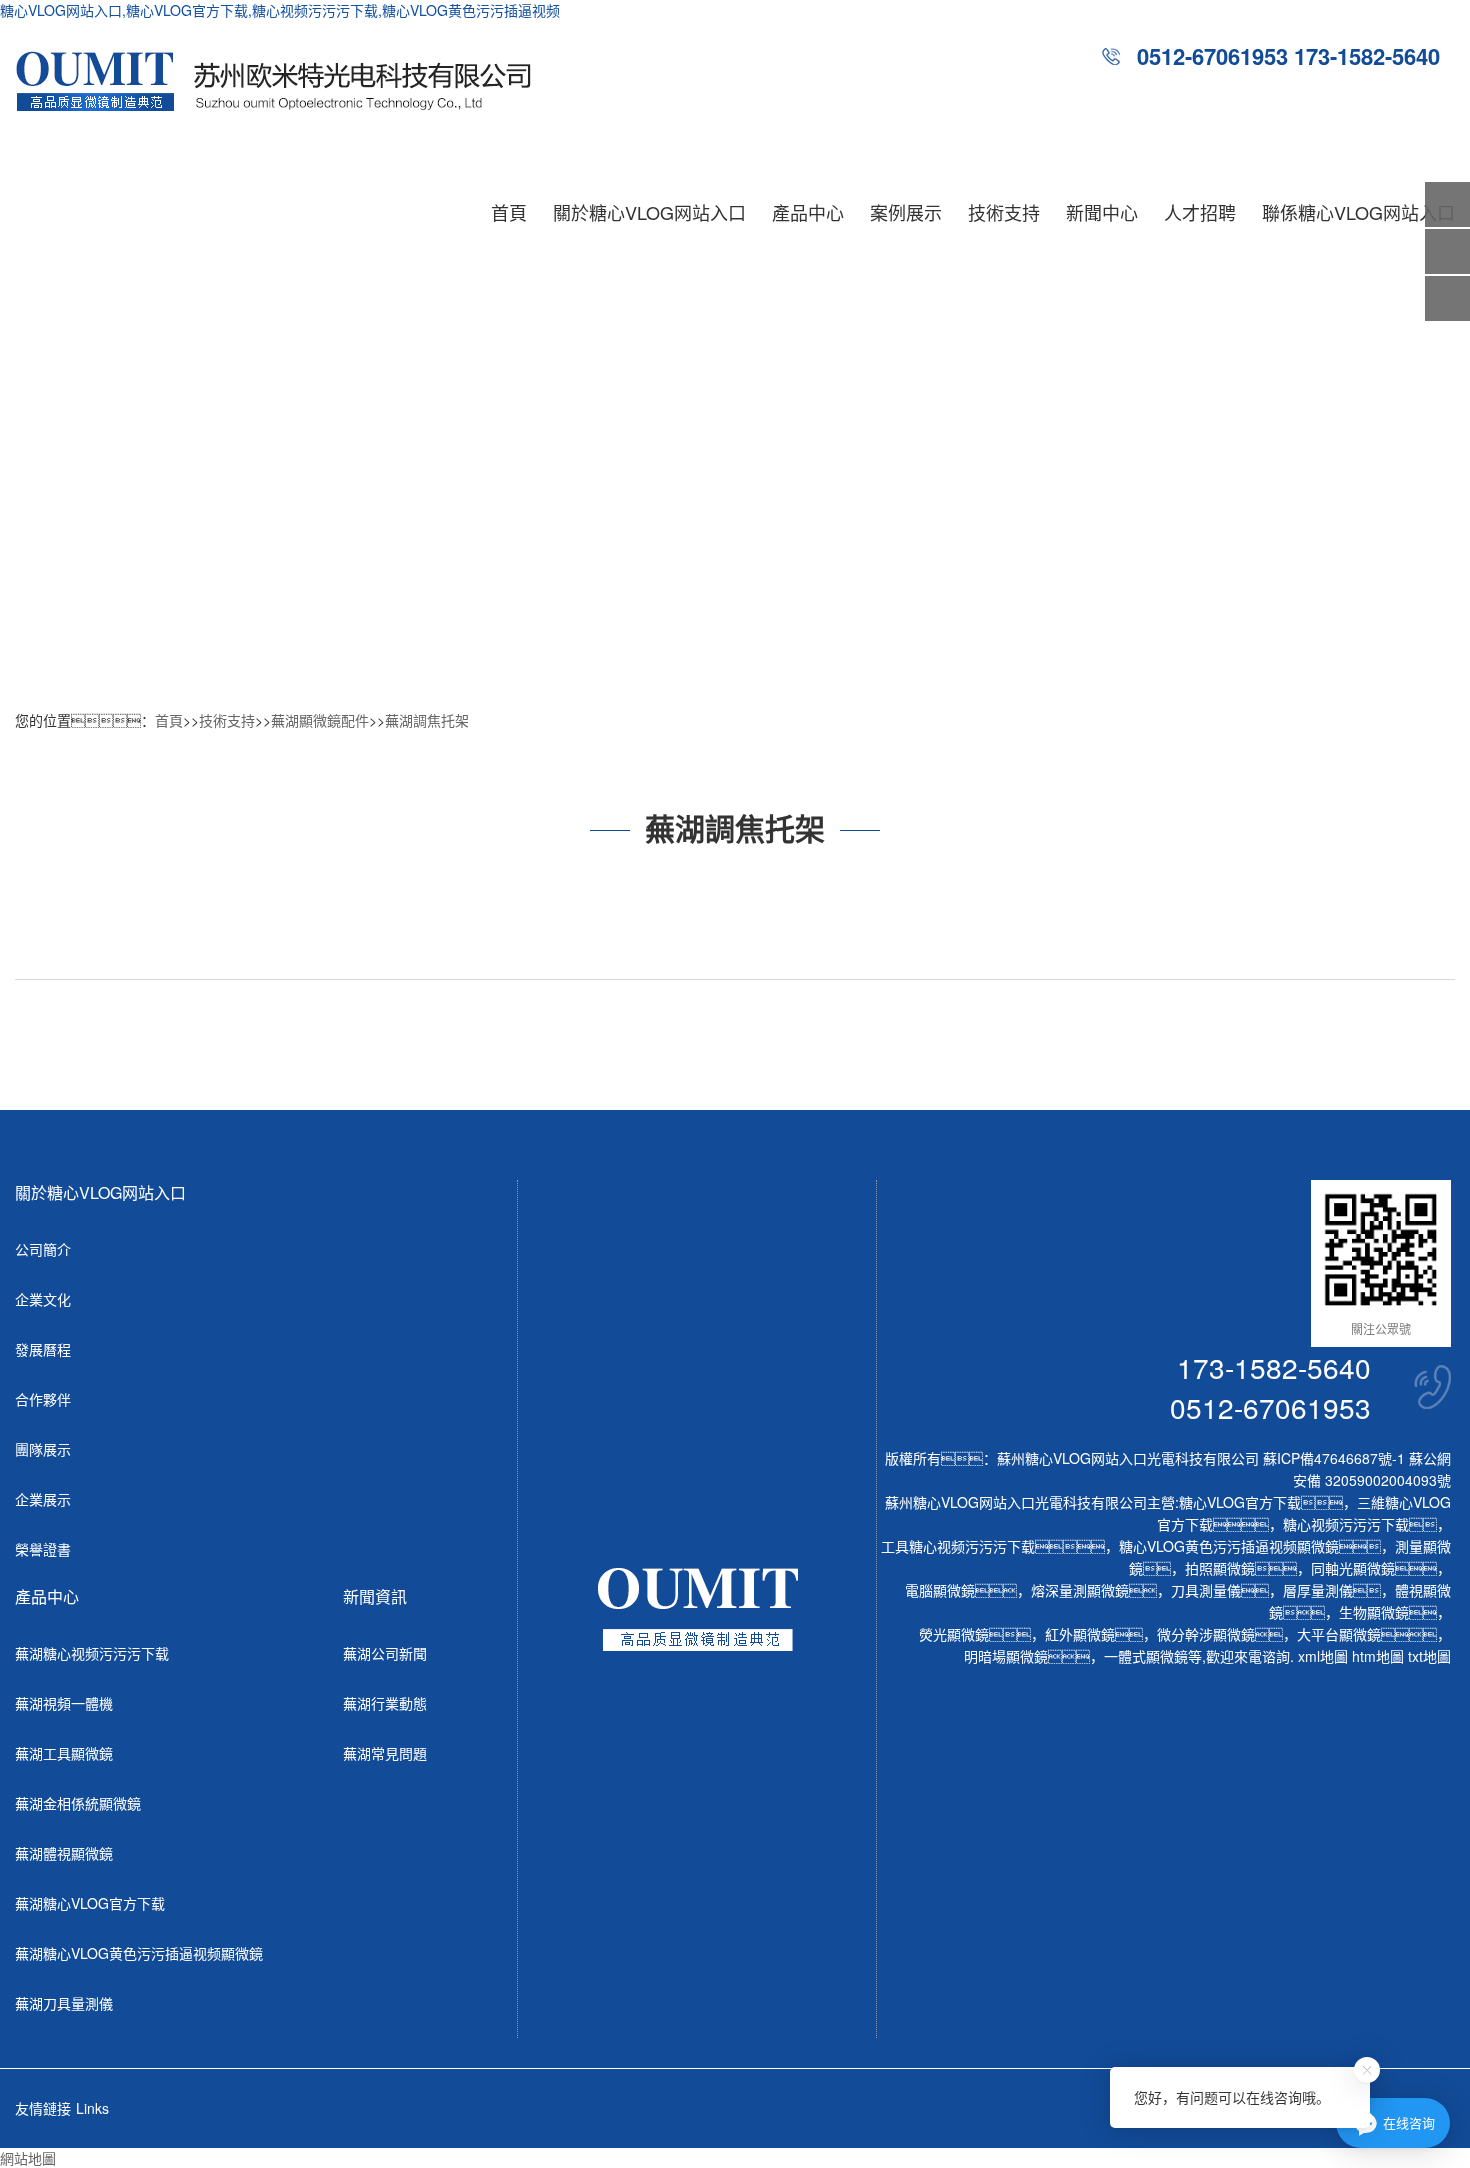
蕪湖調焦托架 (427, 720)
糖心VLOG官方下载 (1240, 1502)
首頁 (509, 212)
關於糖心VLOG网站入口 (649, 212)
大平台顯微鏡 (1339, 1634)
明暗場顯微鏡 (1006, 1656)
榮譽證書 (43, 1549)
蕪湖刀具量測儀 (64, 2003)
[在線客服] (1447, 251)
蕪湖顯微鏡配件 (320, 720)
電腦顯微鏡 (940, 1590)
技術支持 (1004, 212)
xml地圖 (1323, 1656)
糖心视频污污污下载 (1346, 1524)
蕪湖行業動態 (385, 1703)
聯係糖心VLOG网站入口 (1358, 212)
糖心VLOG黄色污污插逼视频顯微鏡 (1229, 1546)
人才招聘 (1200, 212)
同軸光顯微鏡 (1353, 1568)
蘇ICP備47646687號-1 (1334, 1458)
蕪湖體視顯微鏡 (64, 1853)
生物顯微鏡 (1374, 1612)
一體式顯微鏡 (1146, 1656)
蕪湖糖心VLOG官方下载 (90, 1903)
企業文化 (43, 1299)
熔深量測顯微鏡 (1080, 1590)
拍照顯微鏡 (1220, 1568)
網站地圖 (28, 2158)
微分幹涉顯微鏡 (1206, 1634)
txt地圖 (1429, 1656)
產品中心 (808, 212)
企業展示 (43, 1499)
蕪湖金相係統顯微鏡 (78, 1803)
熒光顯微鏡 (954, 1634)
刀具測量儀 (1206, 1590)
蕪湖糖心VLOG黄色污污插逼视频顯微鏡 (139, 1953)
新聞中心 (1102, 212)
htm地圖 (1378, 1656)
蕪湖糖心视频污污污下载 (92, 1653)
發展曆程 (43, 1349)
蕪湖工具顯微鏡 (64, 1753)
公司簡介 (43, 1249)
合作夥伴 (43, 1399)
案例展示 (906, 212)
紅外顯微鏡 (1080, 1634)
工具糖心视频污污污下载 (958, 1546)
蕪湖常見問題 (385, 1753)
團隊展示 (43, 1449)
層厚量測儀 (1318, 1590)
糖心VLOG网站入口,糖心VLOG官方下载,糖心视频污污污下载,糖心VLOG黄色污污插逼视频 (280, 10)
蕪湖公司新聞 (385, 1653)
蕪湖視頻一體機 (64, 1703)
